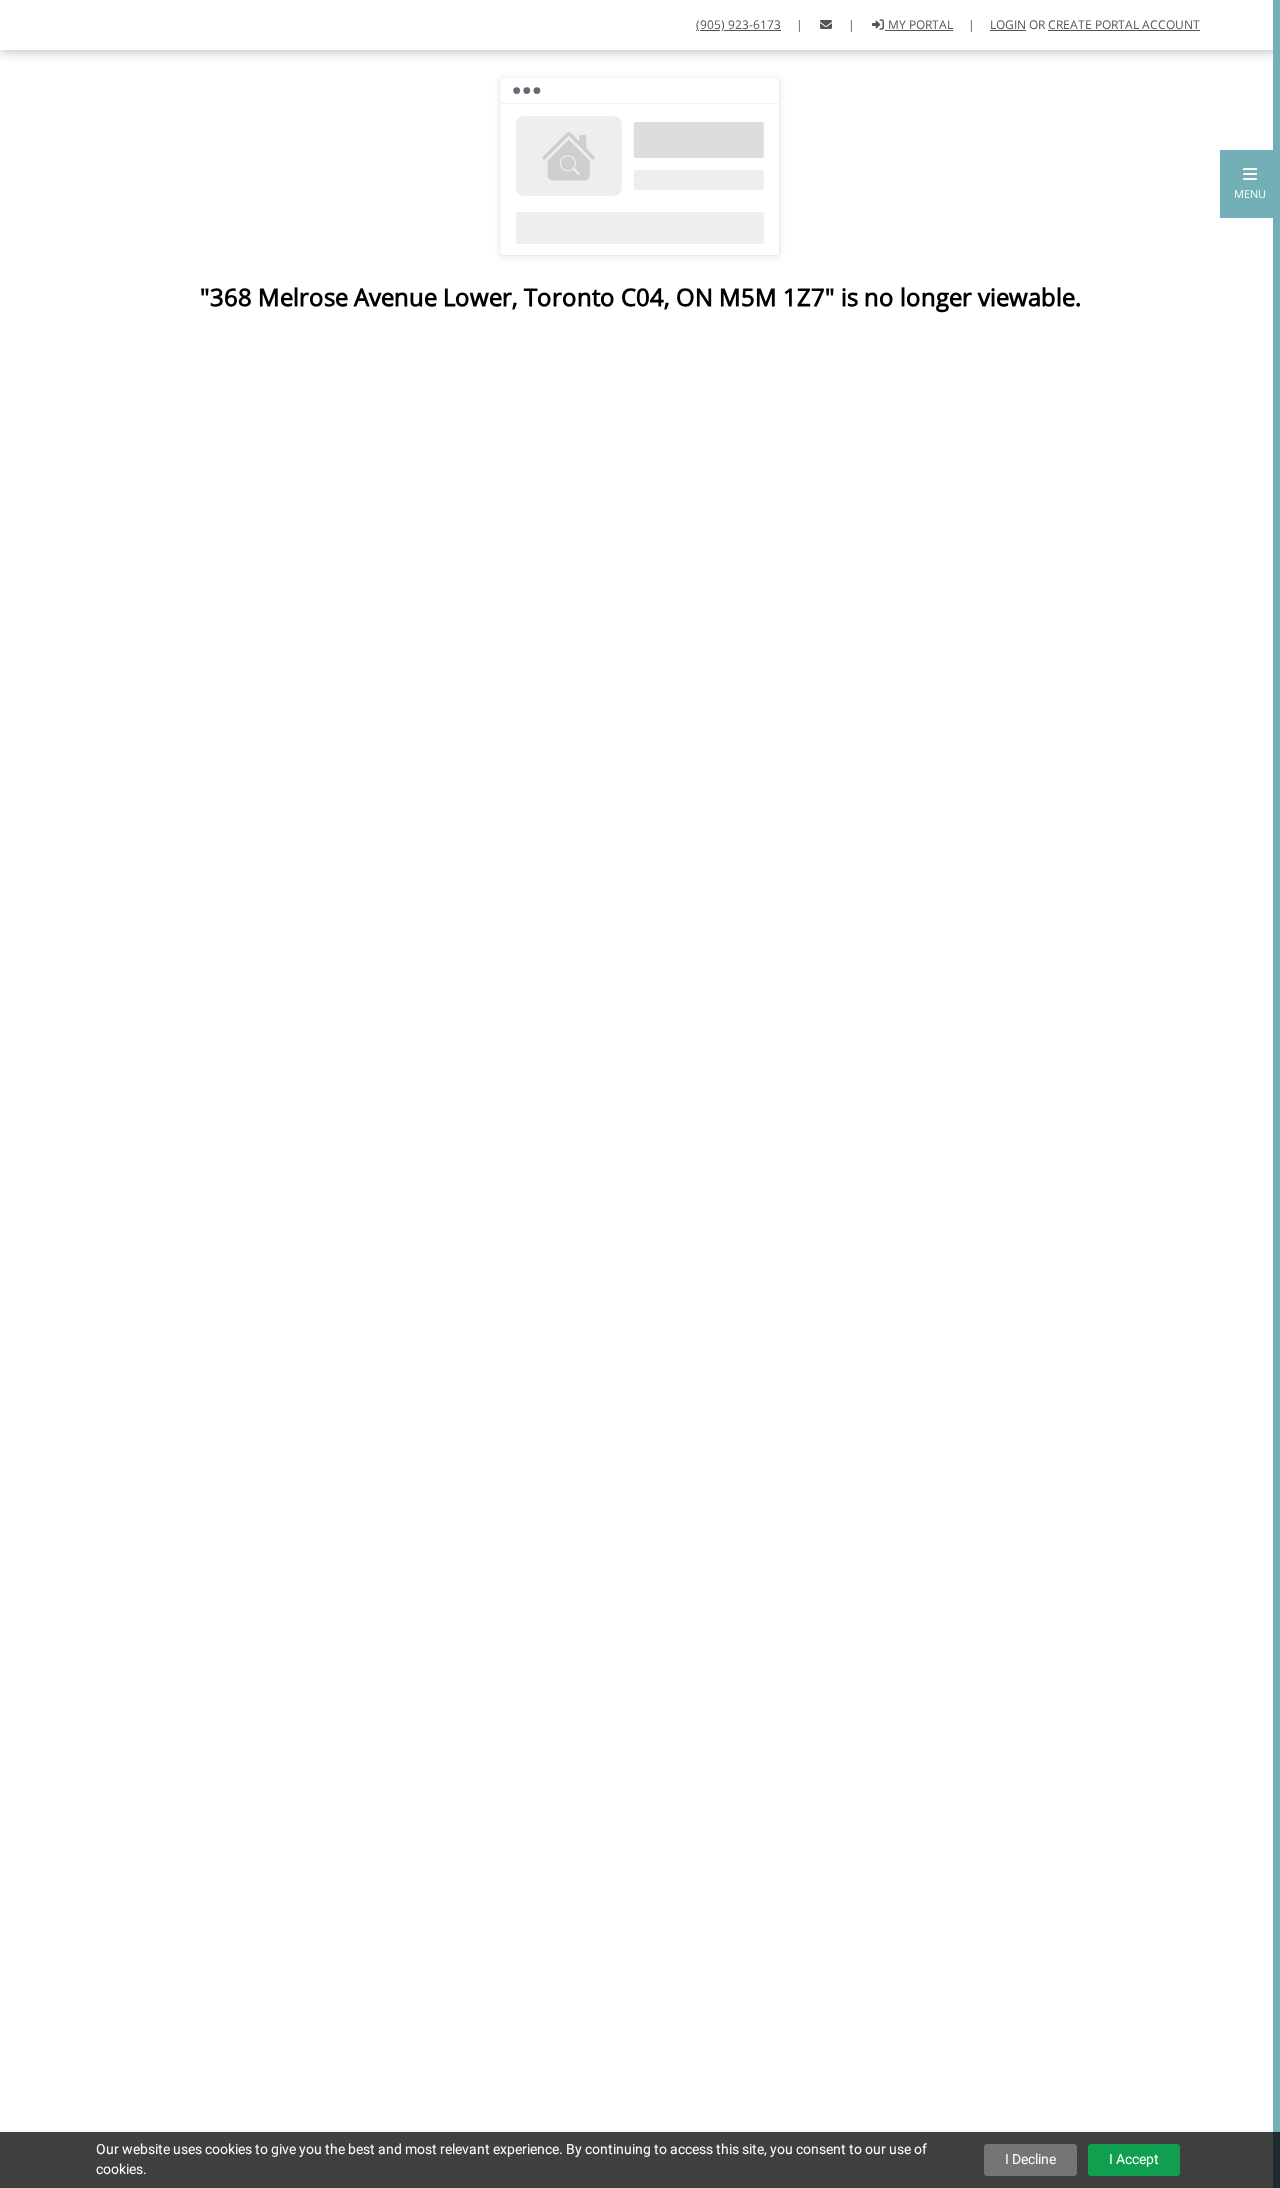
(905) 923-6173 (738, 24)
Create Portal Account (1124, 24)
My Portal (919, 24)
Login (1008, 24)
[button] (1250, 184)
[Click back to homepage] (37, 22)
